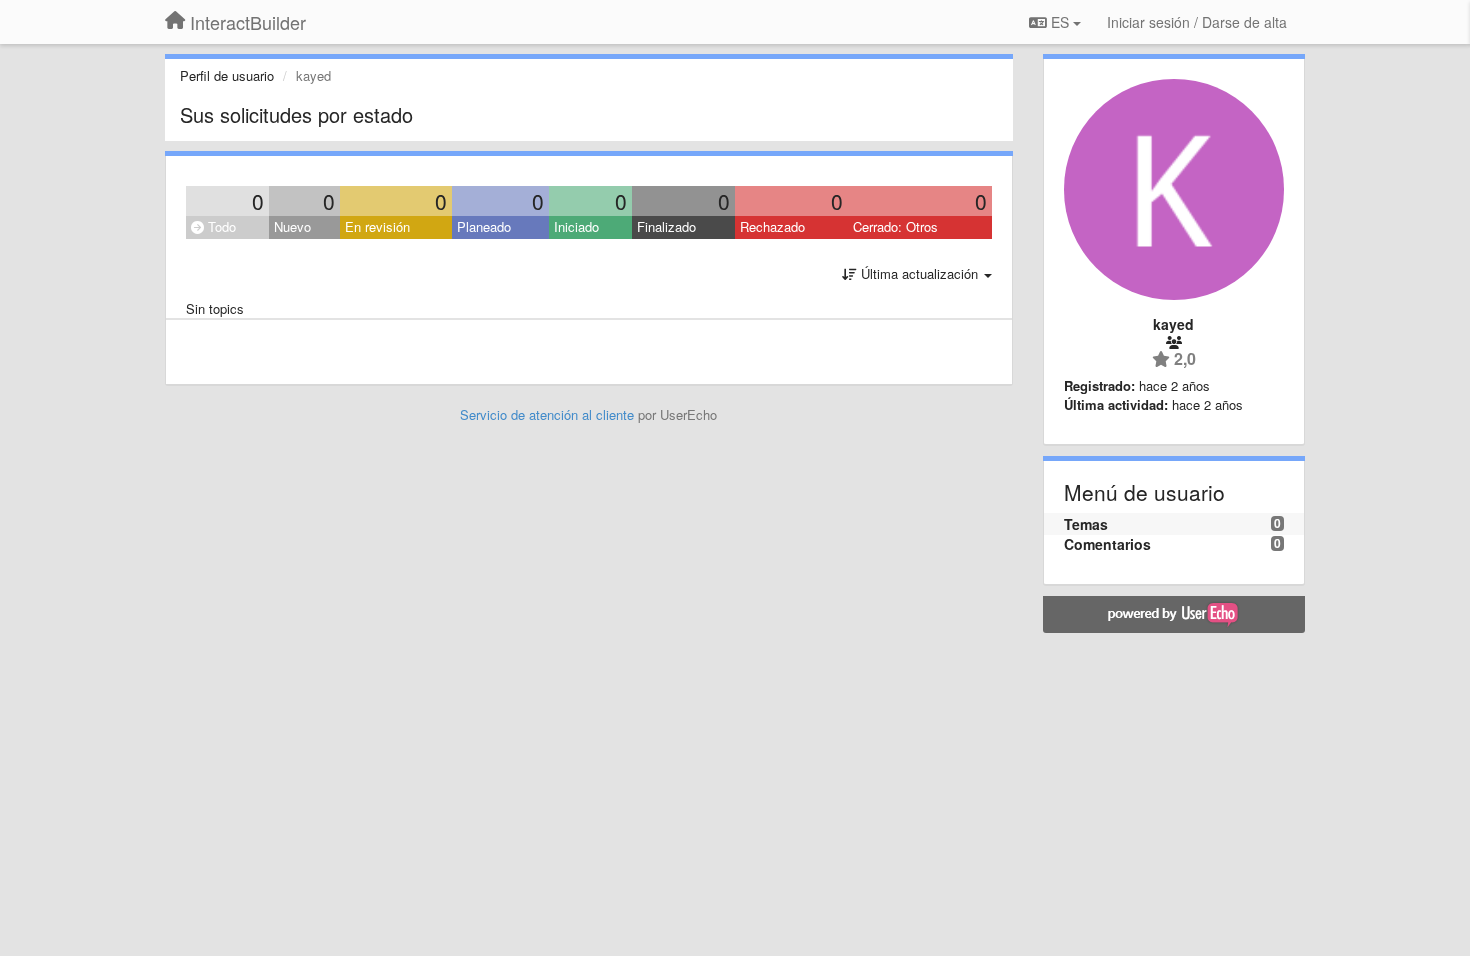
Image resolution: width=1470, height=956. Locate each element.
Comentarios (1107, 544)
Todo (220, 226)
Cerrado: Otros (895, 226)
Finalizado (666, 226)
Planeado (484, 226)
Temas (1086, 524)
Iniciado (576, 226)
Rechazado (772, 226)
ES (1060, 22)
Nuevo (292, 226)
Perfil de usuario (227, 75)
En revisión (377, 226)
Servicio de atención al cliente (549, 414)
